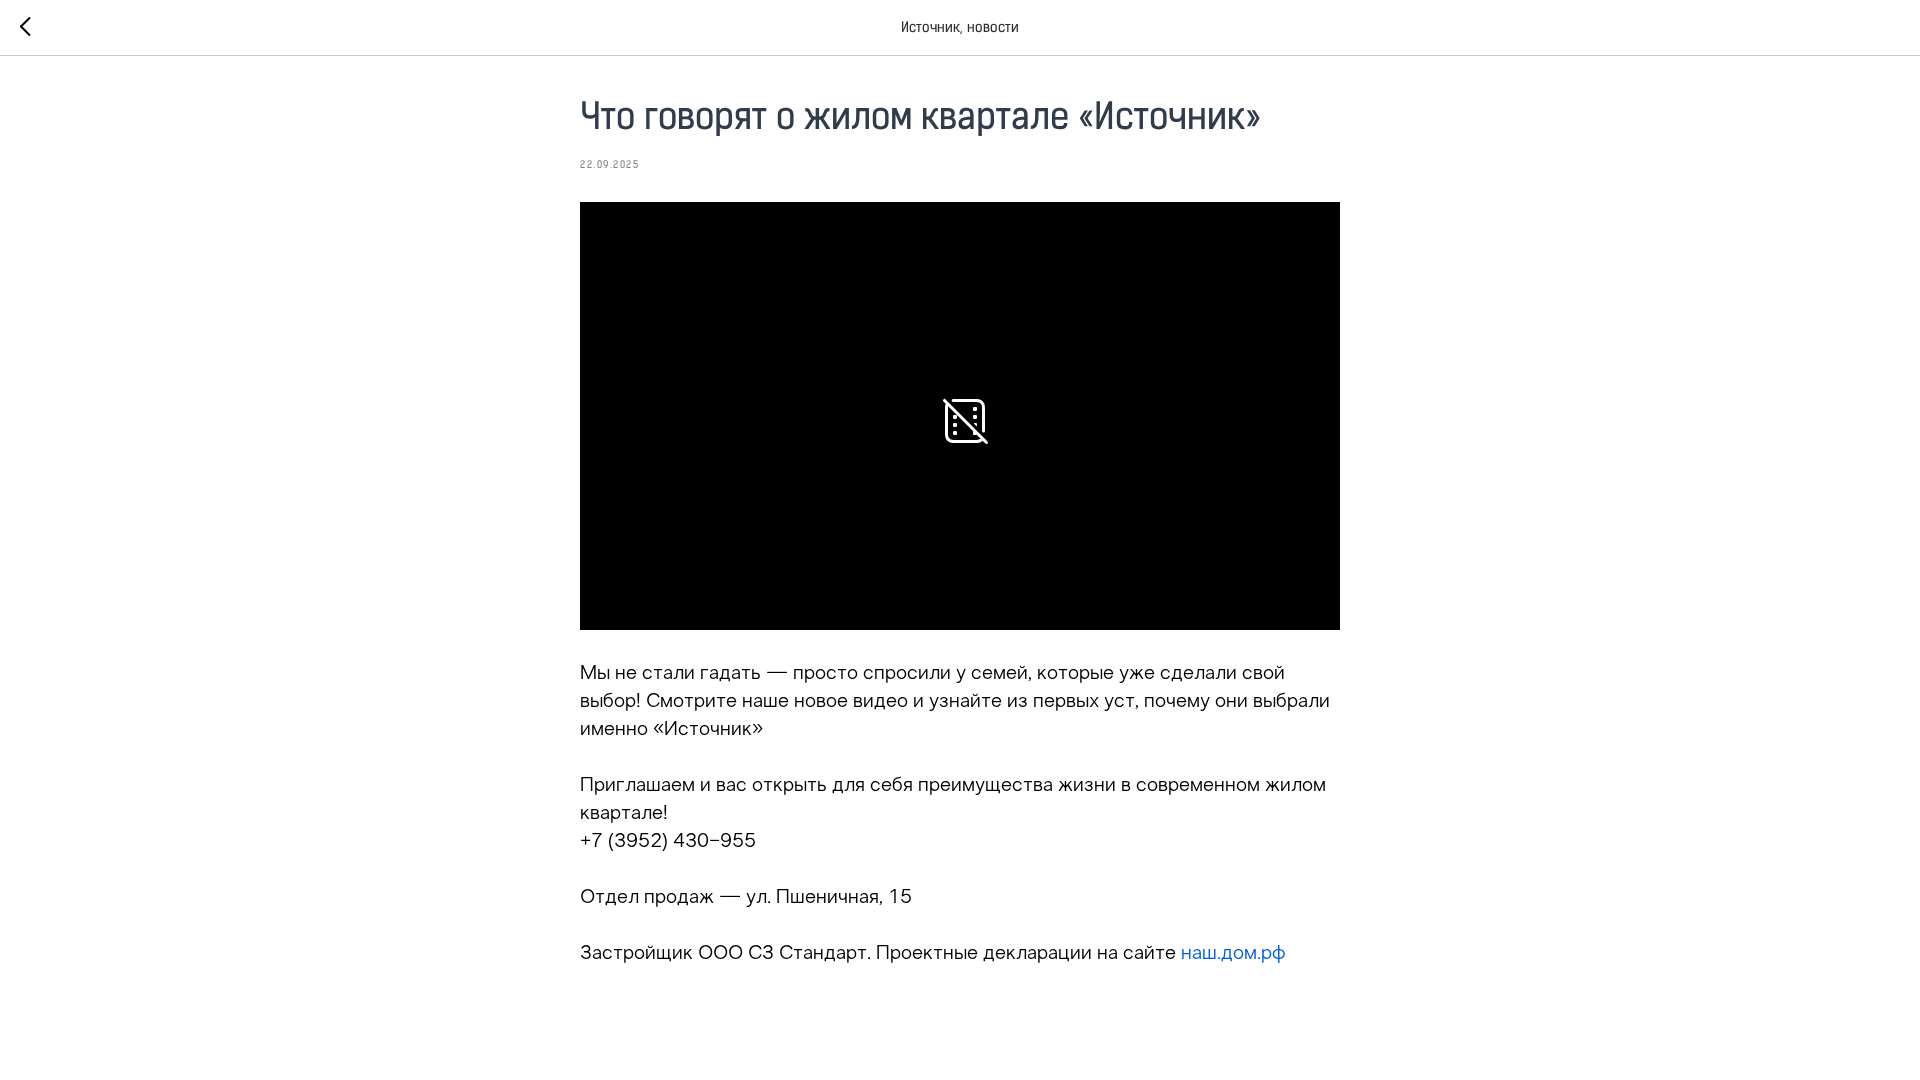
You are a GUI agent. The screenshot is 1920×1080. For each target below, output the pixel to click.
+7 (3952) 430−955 (668, 842)
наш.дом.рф (1233, 954)
